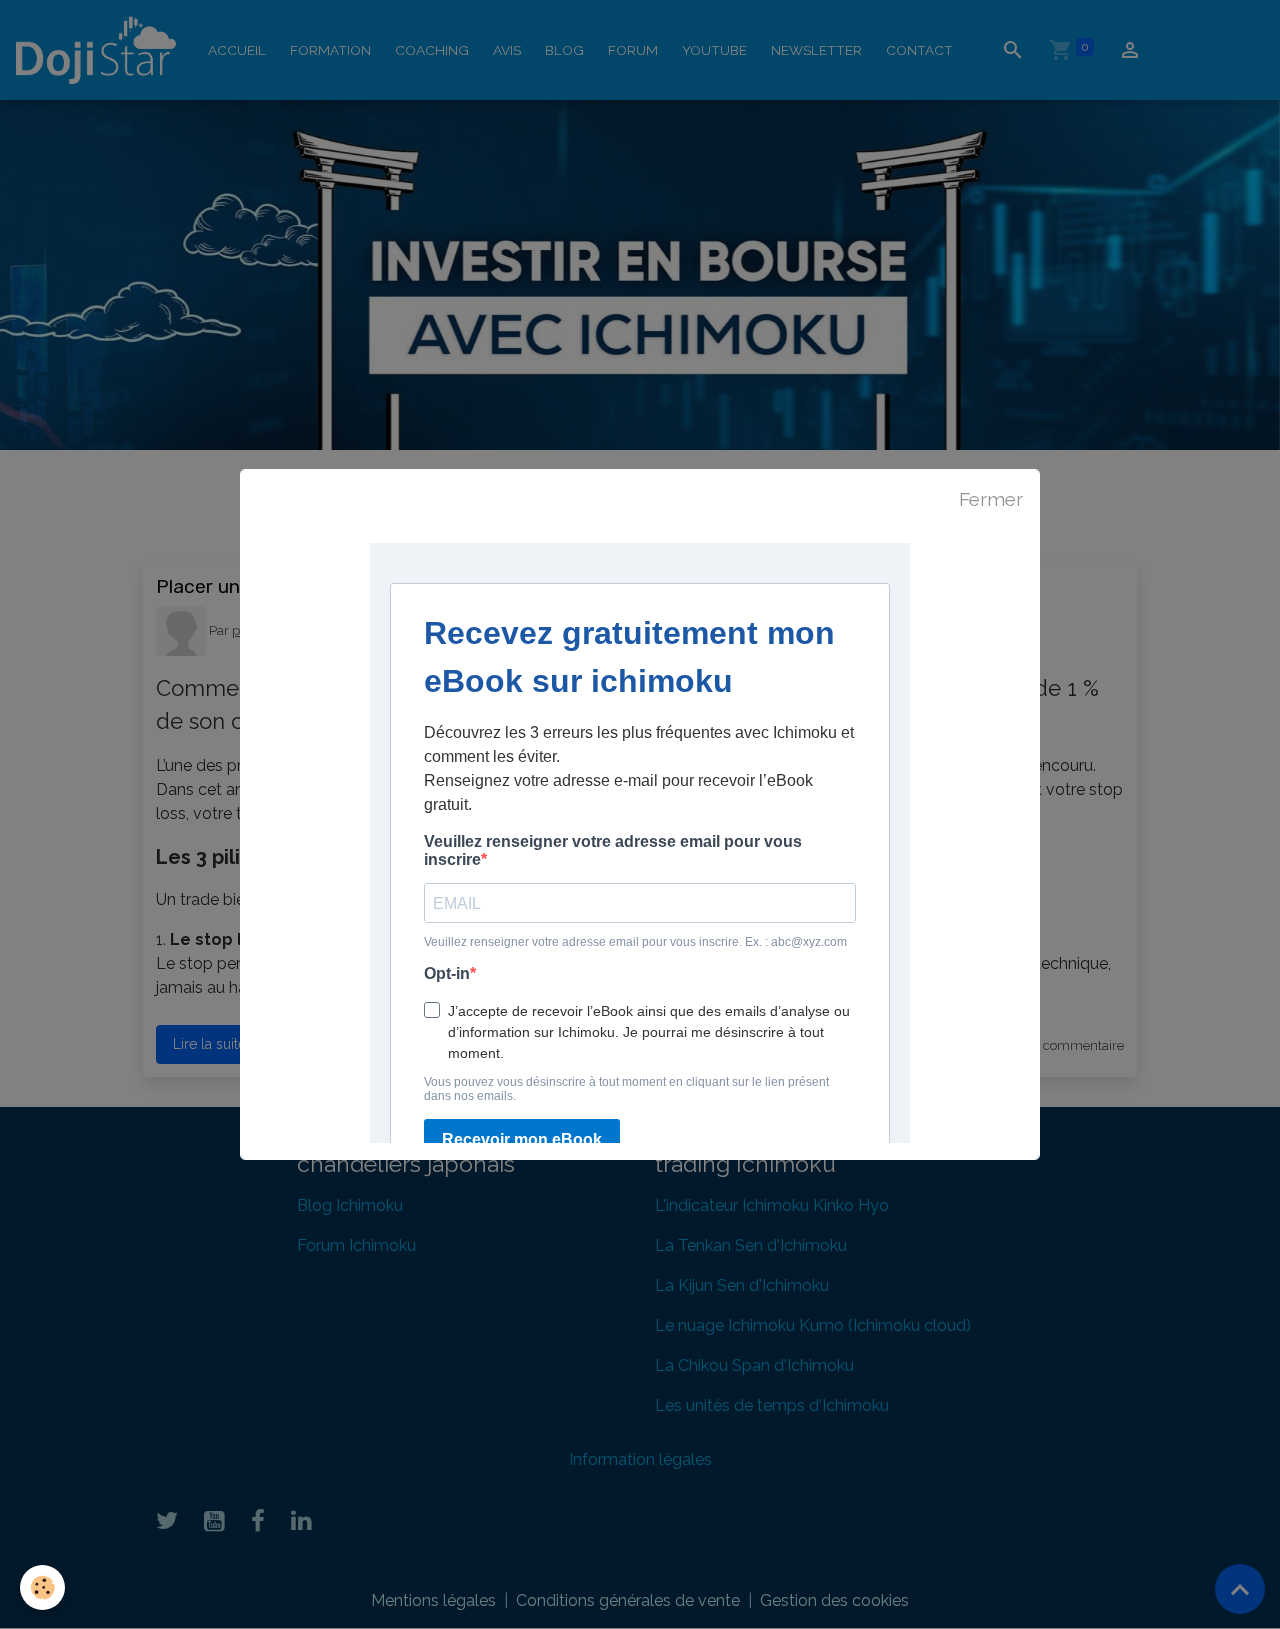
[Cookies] (42, 1587)
